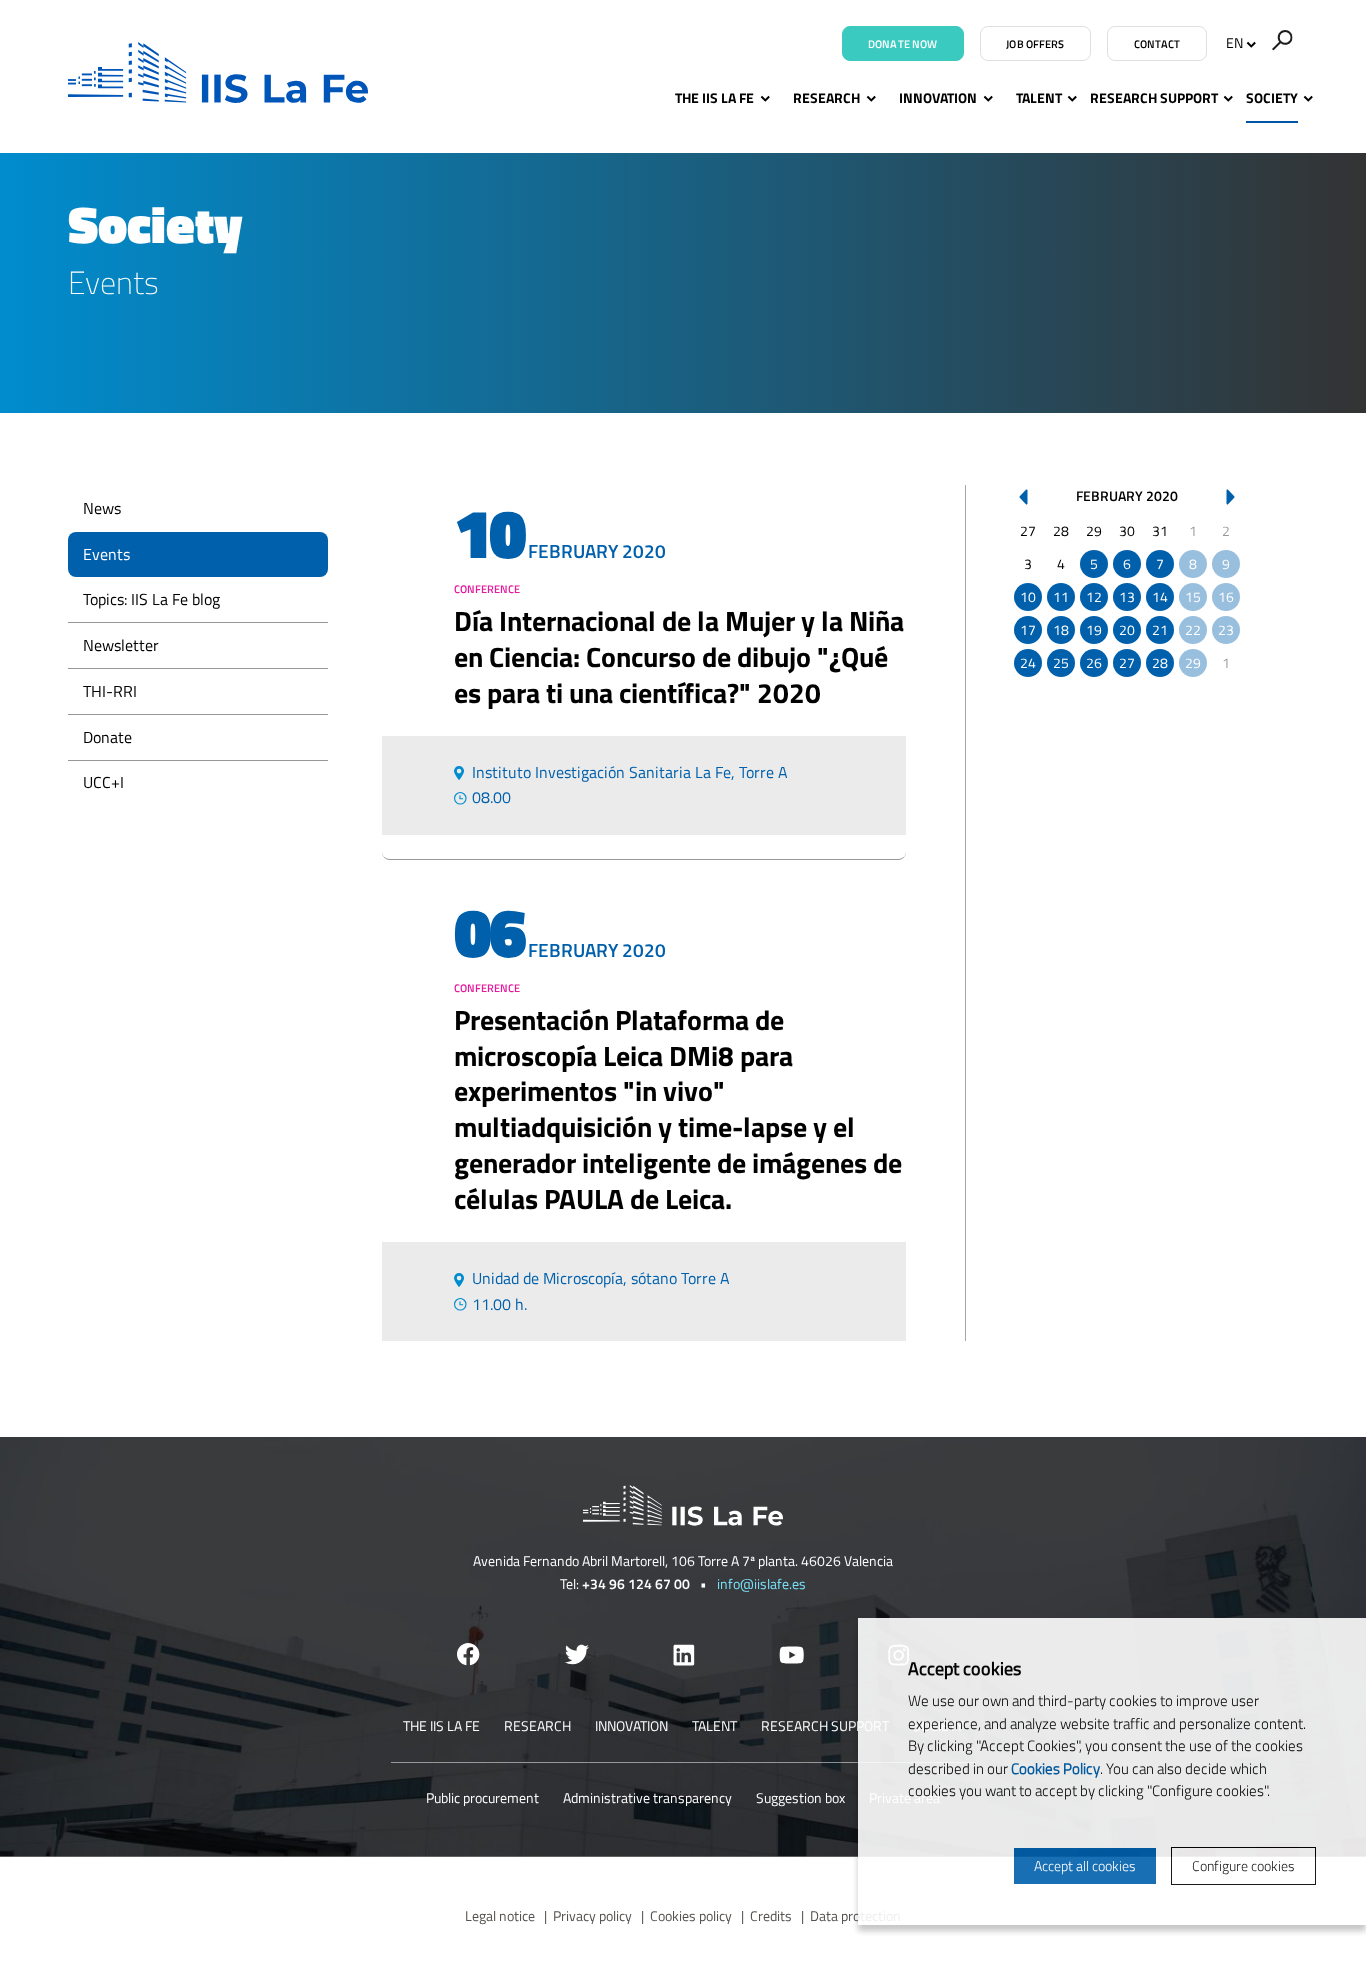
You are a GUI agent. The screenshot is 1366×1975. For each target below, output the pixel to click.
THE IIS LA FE (714, 97)
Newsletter (121, 645)
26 (1094, 662)
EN (1234, 42)
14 (1160, 596)
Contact (1157, 44)
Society (1272, 97)
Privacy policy (592, 1915)
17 (1028, 629)
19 (1094, 629)
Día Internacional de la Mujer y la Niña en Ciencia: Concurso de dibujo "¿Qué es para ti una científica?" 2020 (679, 657)
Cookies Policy (1055, 1768)
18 (1061, 629)
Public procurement (482, 1797)
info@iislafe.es (761, 1583)
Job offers (1035, 44)
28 (1160, 662)
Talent (1039, 97)
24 (1028, 662)
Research (826, 97)
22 (1193, 629)
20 (1127, 629)
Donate (107, 737)
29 (1193, 662)
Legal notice (500, 1915)
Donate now (902, 44)
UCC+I (103, 782)
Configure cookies (1243, 1865)
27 (1127, 662)
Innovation (938, 97)
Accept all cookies (1085, 1865)
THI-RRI (110, 691)
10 (1028, 596)
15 (1193, 596)
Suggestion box (800, 1797)
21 (1160, 629)
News (102, 508)
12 (1094, 596)
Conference (487, 589)
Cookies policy (691, 1915)
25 (1061, 662)
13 (1127, 596)
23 (1226, 629)
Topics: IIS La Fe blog (151, 599)
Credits (771, 1915)
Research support (1154, 97)
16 (1226, 596)
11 (1061, 596)
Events (106, 554)
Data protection (855, 1915)
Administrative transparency (647, 1797)
